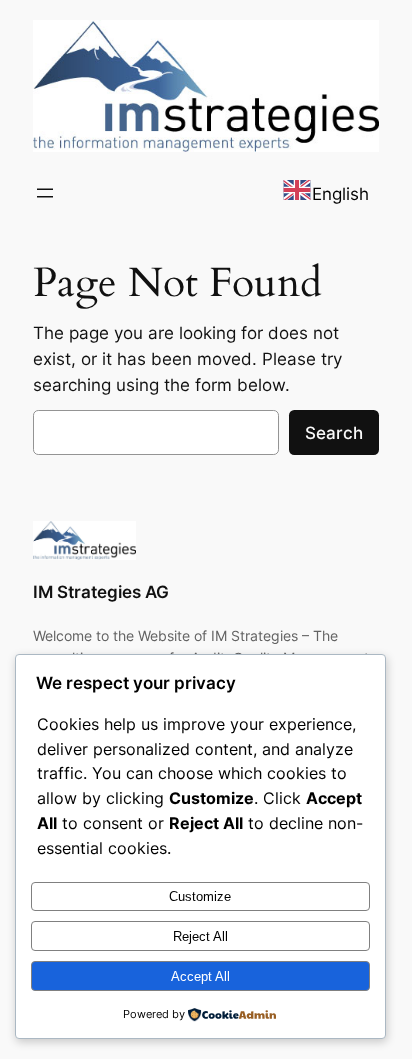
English (340, 194)
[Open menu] (45, 193)
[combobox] (325, 193)
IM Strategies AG (101, 592)
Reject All (200, 936)
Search (334, 433)
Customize (200, 896)
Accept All (200, 976)
